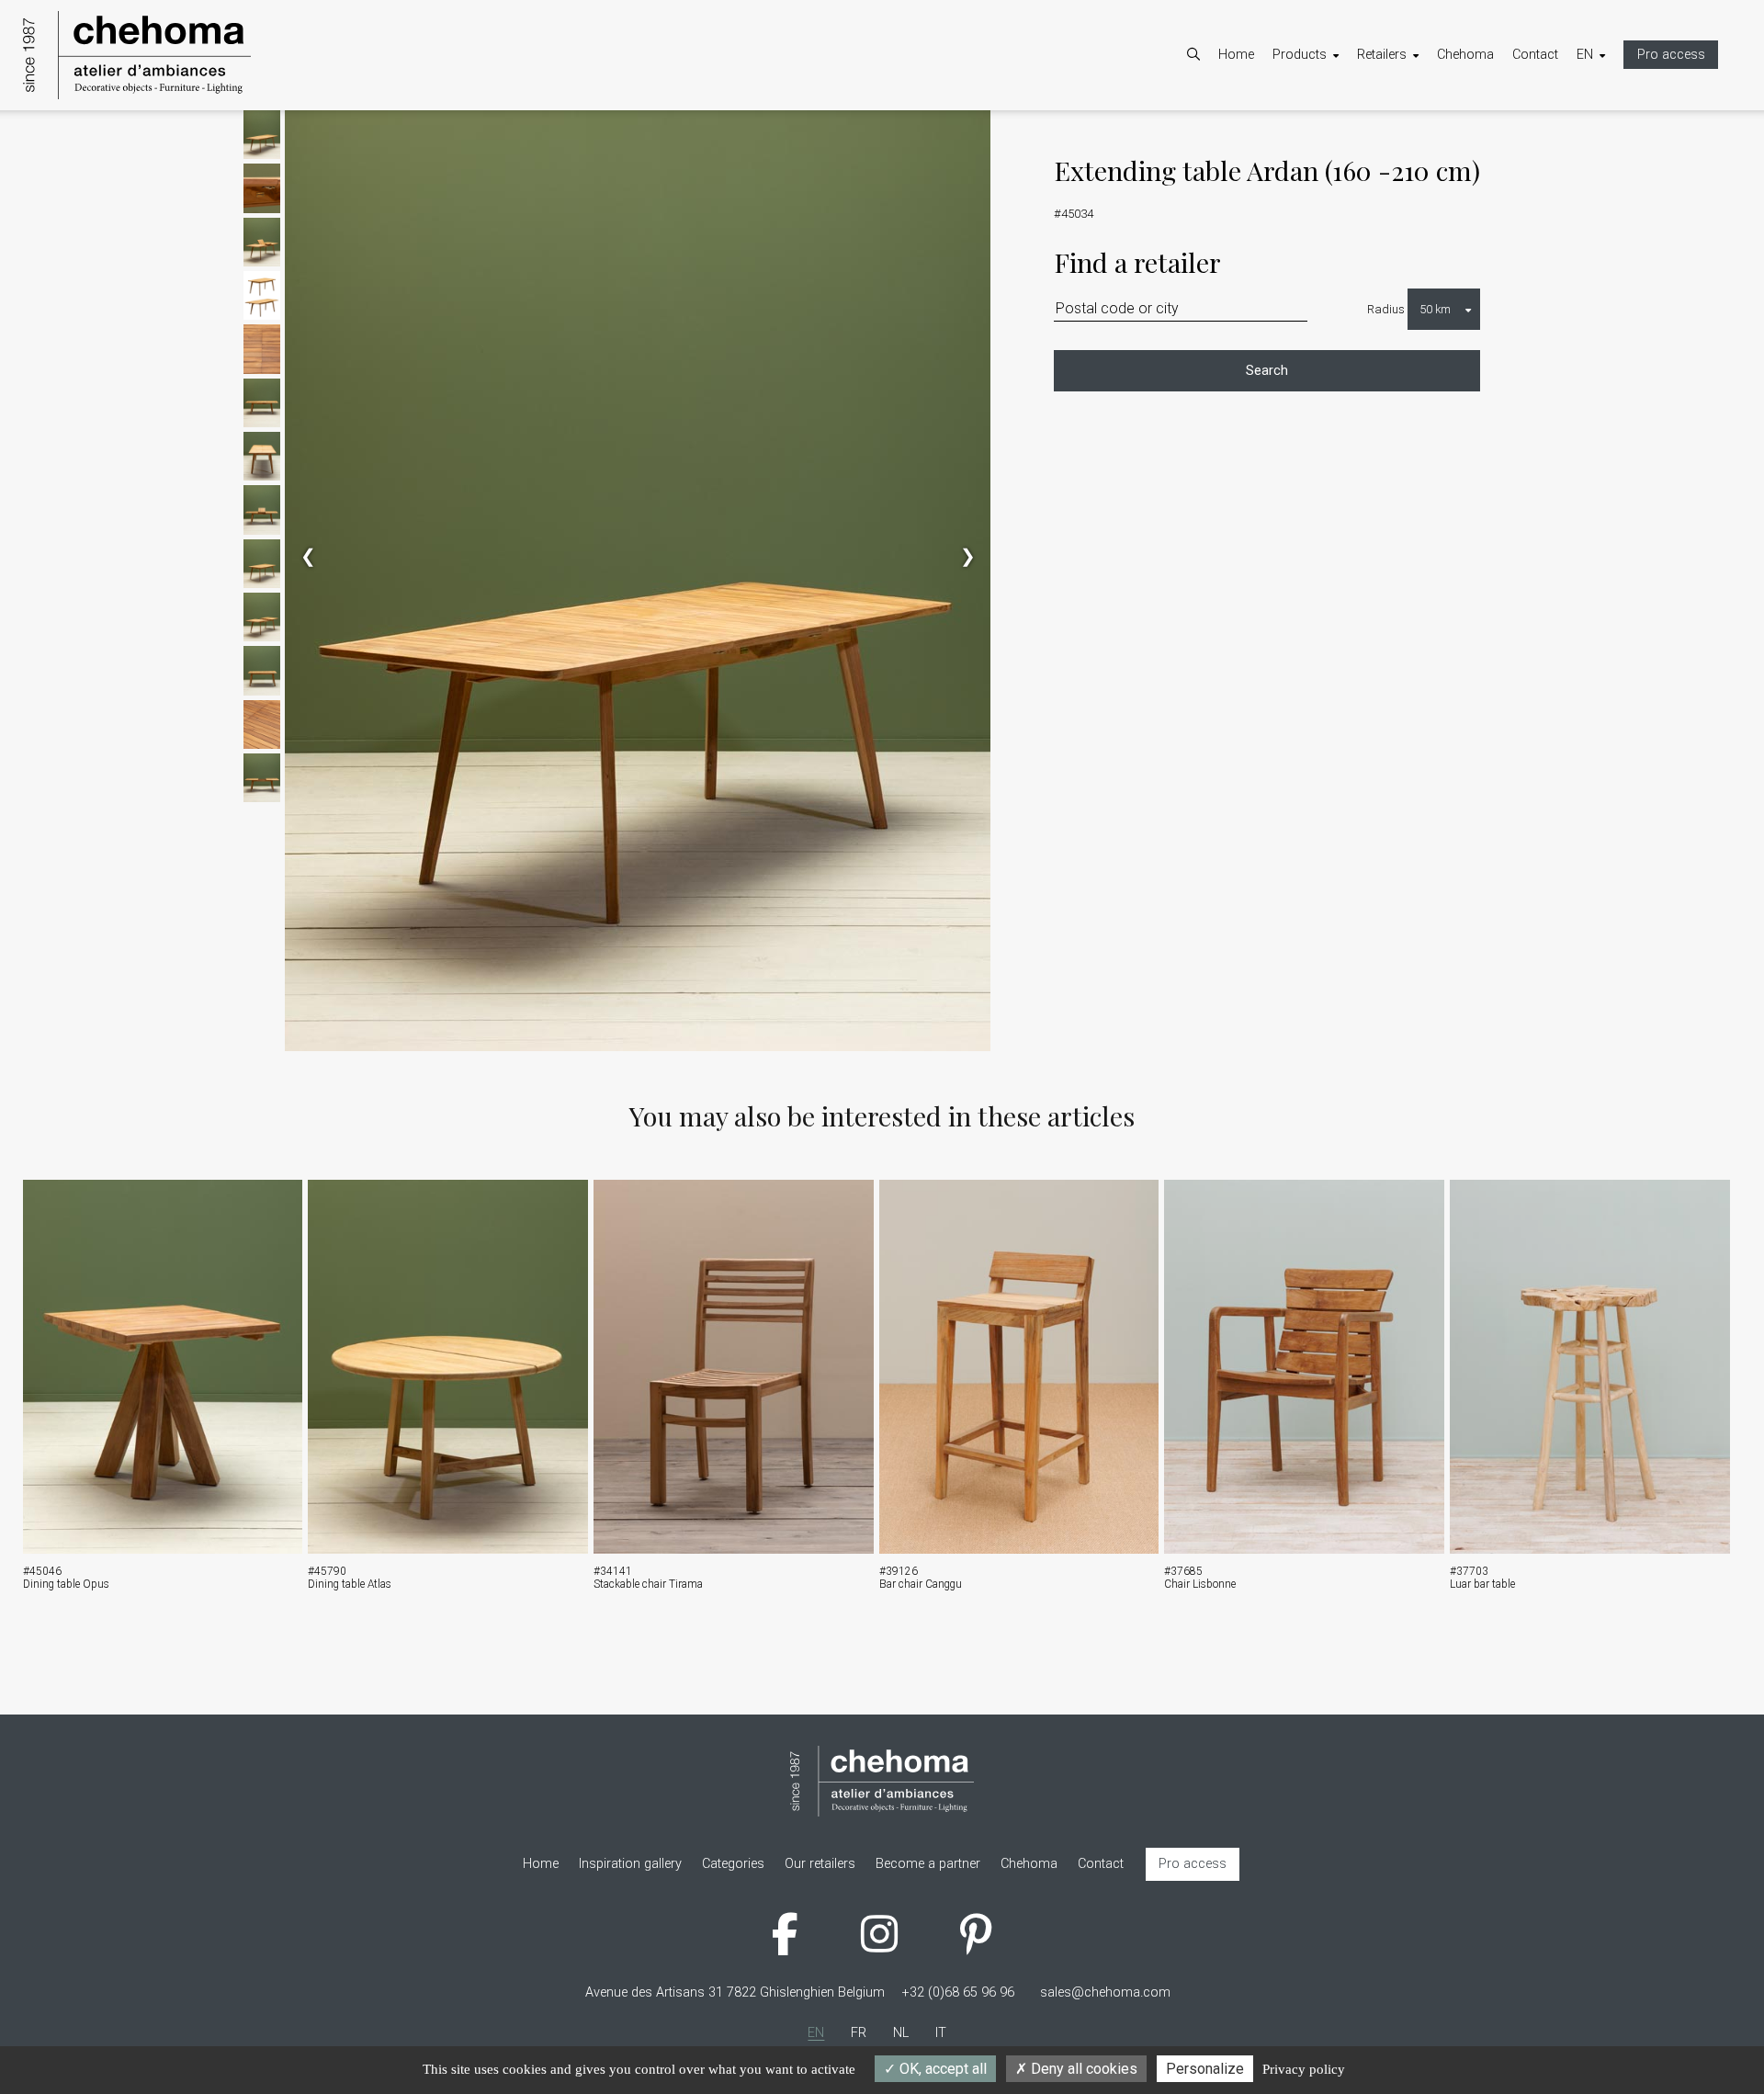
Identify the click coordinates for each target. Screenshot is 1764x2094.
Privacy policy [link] (1304, 2069)
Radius (1386, 309)
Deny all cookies (1082, 2069)
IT (1600, 181)
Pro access (1671, 55)
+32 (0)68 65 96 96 (958, 1992)
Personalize (1205, 2069)
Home (1236, 55)
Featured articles (1339, 158)
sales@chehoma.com (1105, 1992)
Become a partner (1428, 134)
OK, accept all (941, 2069)
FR (1603, 134)
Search (1267, 371)
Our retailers (1411, 158)
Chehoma (1465, 55)
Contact (1535, 55)
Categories (1322, 134)
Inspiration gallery (1342, 181)
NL (1603, 158)
